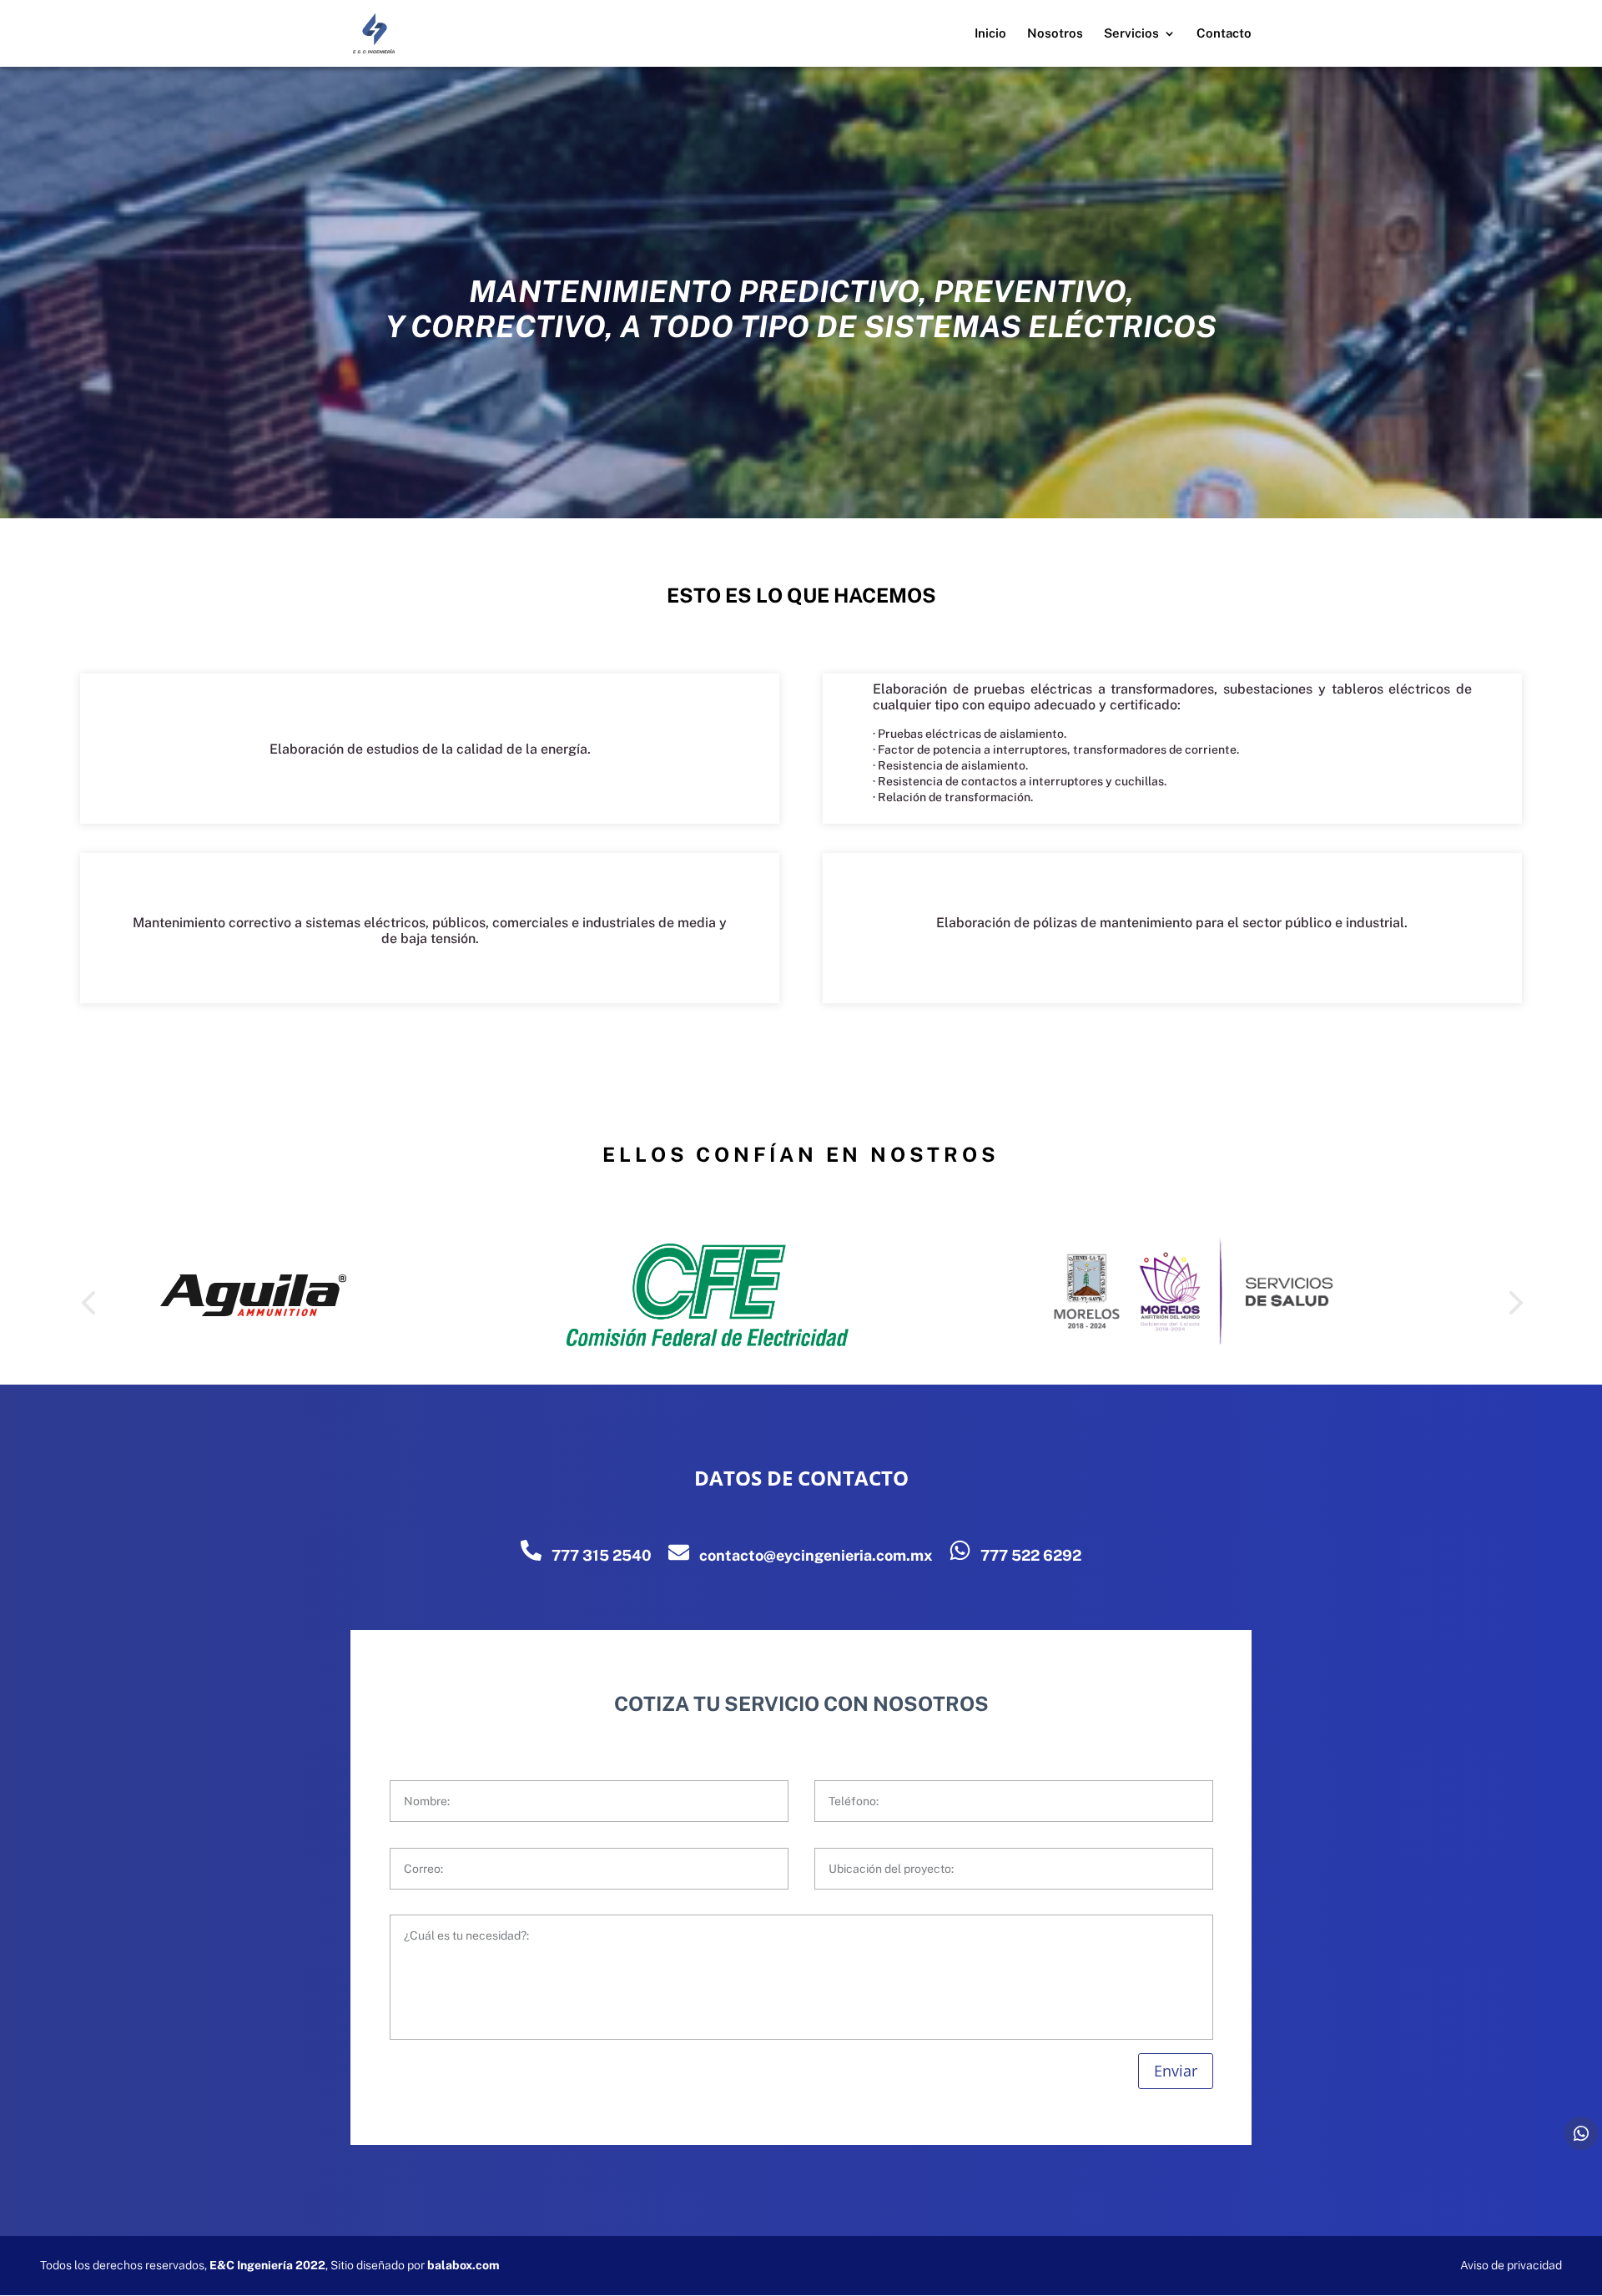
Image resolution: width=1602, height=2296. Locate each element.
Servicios (1131, 34)
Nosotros (1055, 34)
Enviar (1176, 2071)
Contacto (1224, 34)
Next (1514, 1297)
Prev (88, 1297)
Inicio (990, 34)
